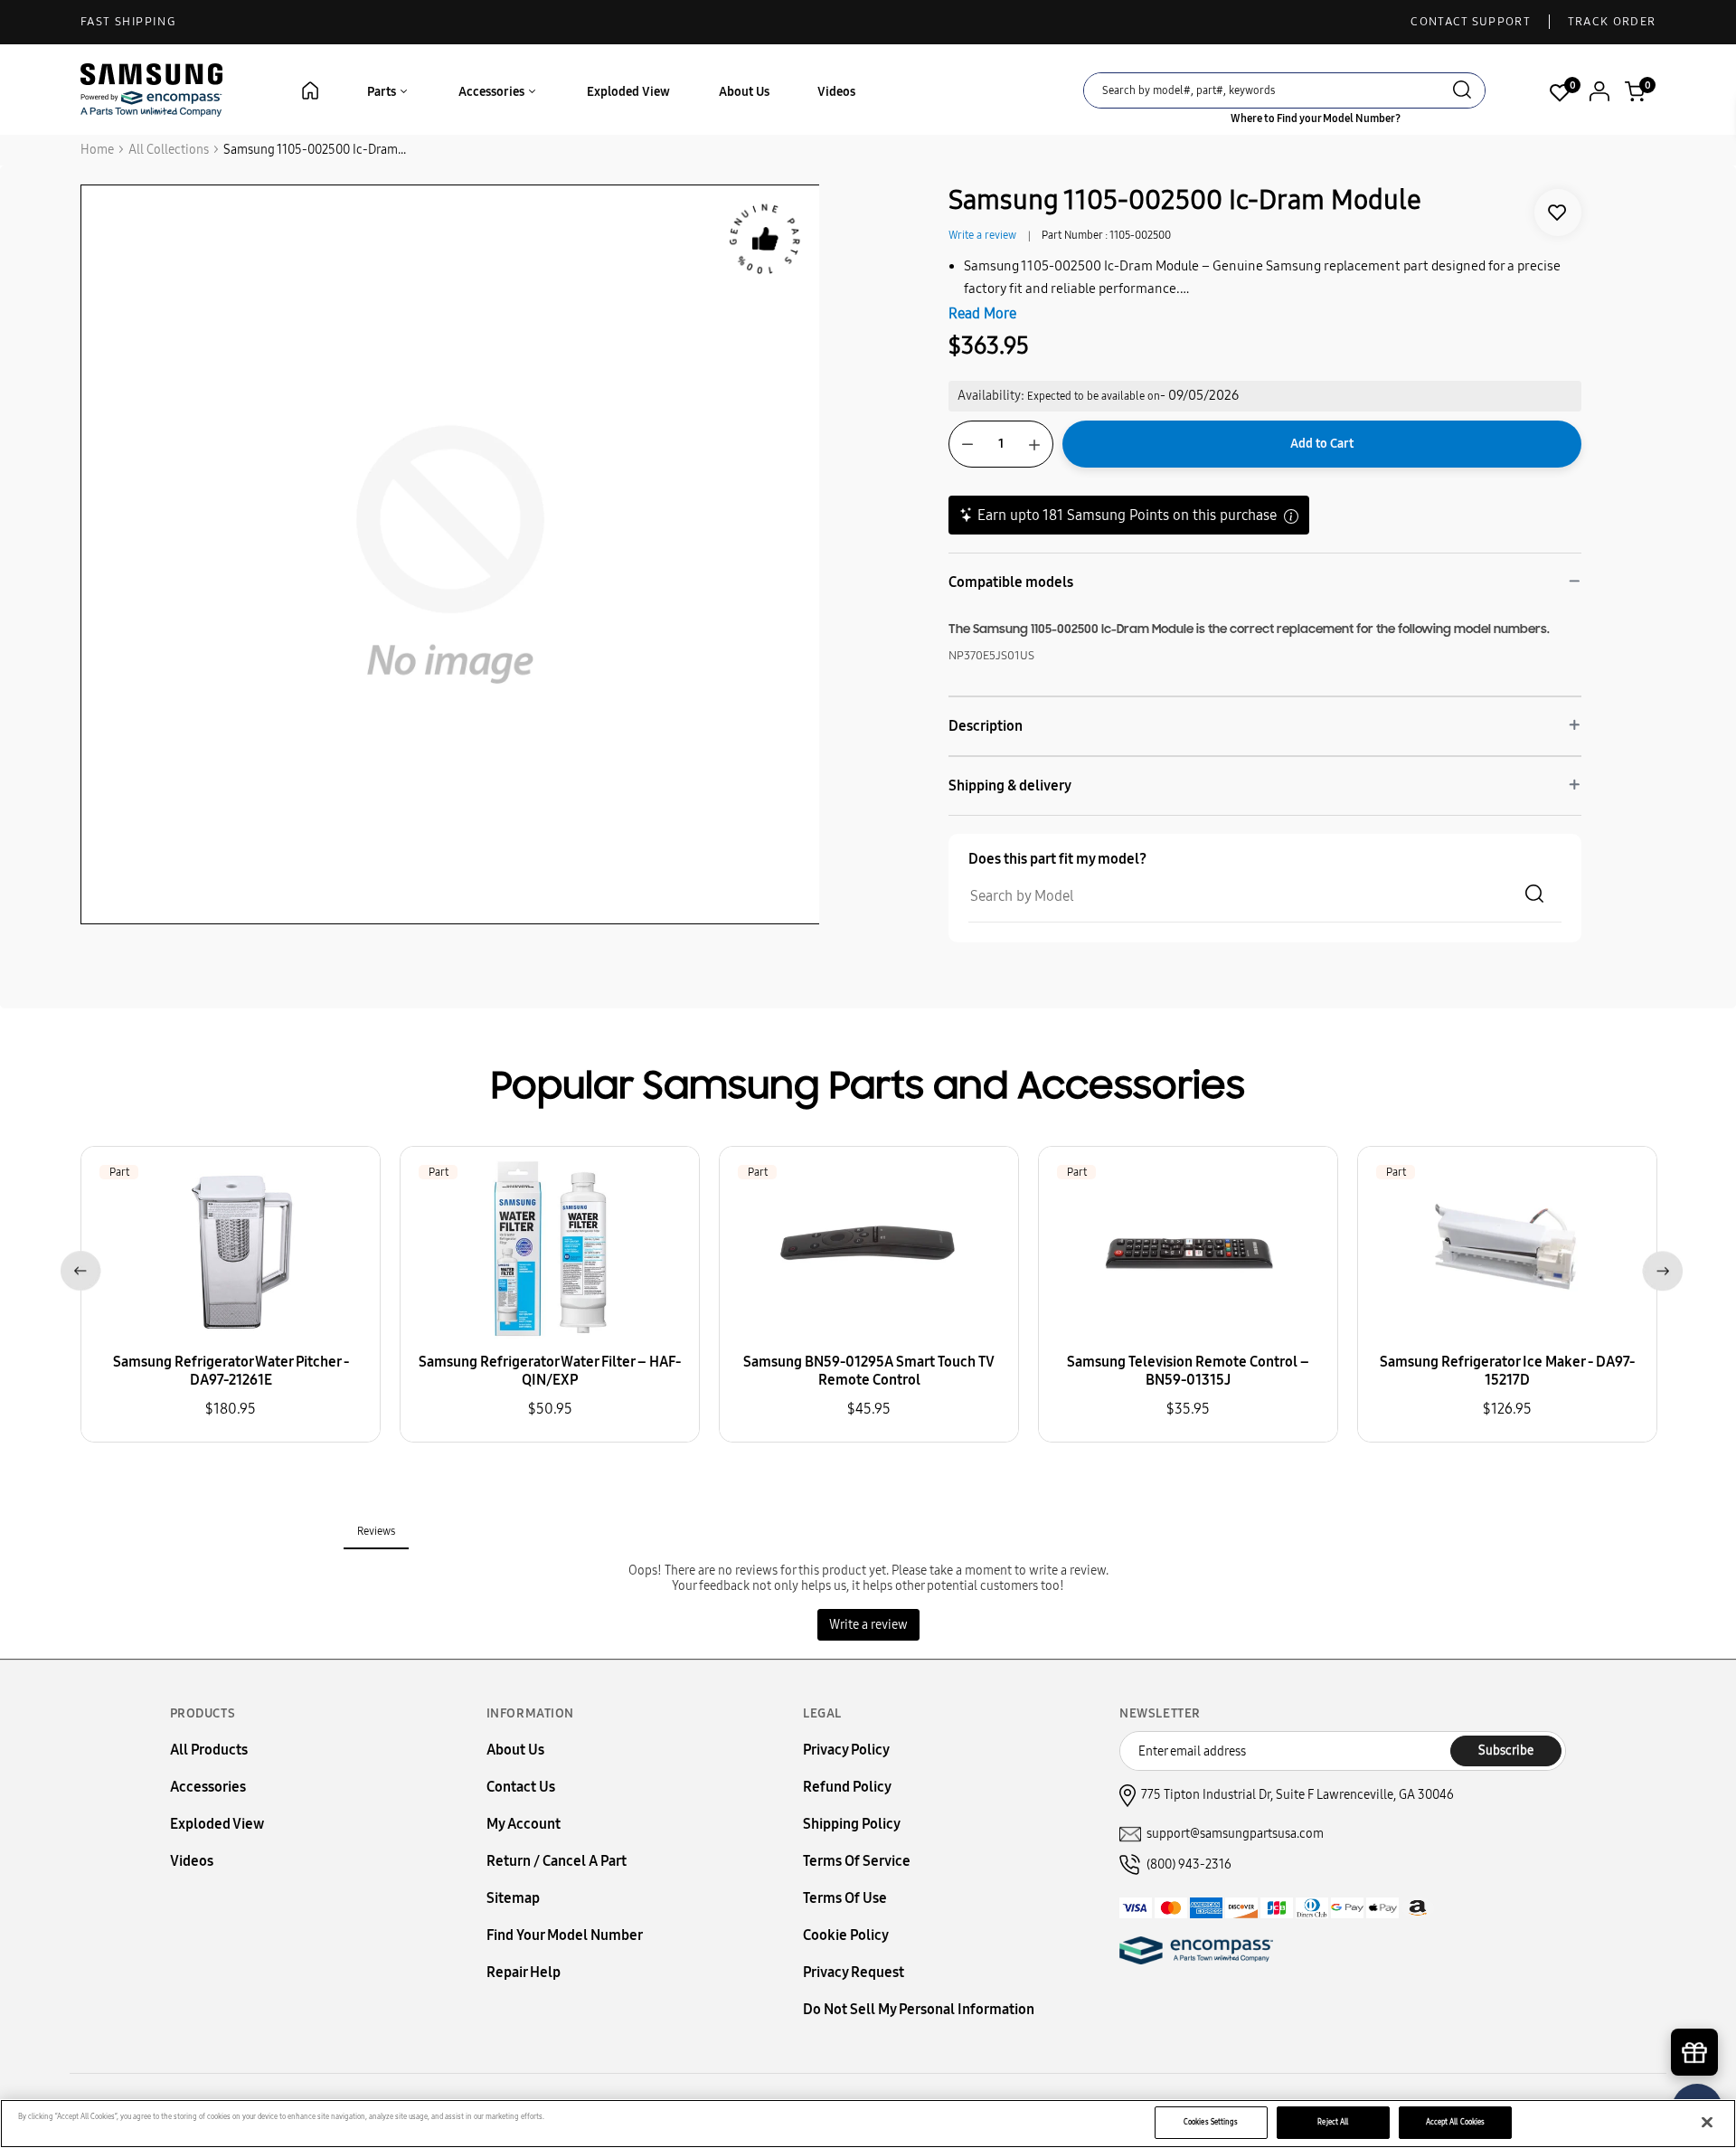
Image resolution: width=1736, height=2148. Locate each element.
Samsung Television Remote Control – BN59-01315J (1188, 1371)
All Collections (169, 150)
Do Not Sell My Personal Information (919, 2009)
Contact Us (521, 1787)
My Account (524, 1824)
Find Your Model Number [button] (565, 1935)
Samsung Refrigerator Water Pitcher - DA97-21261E (231, 1371)
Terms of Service (857, 1861)
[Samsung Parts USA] (152, 89)
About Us (744, 92)
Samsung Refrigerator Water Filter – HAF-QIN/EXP (550, 1371)
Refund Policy (847, 1787)
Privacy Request (854, 1972)
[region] (868, 2124)
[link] (1558, 213)
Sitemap (513, 1898)
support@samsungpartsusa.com (1235, 1834)
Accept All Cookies (1455, 2122)
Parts (383, 92)
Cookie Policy (846, 1935)
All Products (209, 1750)
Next (1659, 1268)
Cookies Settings (1211, 2122)
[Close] (1707, 2123)
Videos (836, 92)
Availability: (991, 396)
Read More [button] (982, 313)
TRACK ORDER (1612, 22)
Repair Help (524, 1972)
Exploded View (628, 92)
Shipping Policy (852, 1824)
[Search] (1462, 92)
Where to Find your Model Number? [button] (1316, 118)
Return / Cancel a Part (557, 1861)
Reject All (1333, 2122)
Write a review (982, 235)
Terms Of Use (845, 1898)
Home (97, 150)
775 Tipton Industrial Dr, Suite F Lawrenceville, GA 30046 (1297, 1795)
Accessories (493, 92)
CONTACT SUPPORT (1471, 22)
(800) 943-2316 (1189, 1864)
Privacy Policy (846, 1750)
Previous (77, 1268)
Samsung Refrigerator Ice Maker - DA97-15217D (1507, 1371)
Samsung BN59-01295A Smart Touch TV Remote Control (869, 1371)
